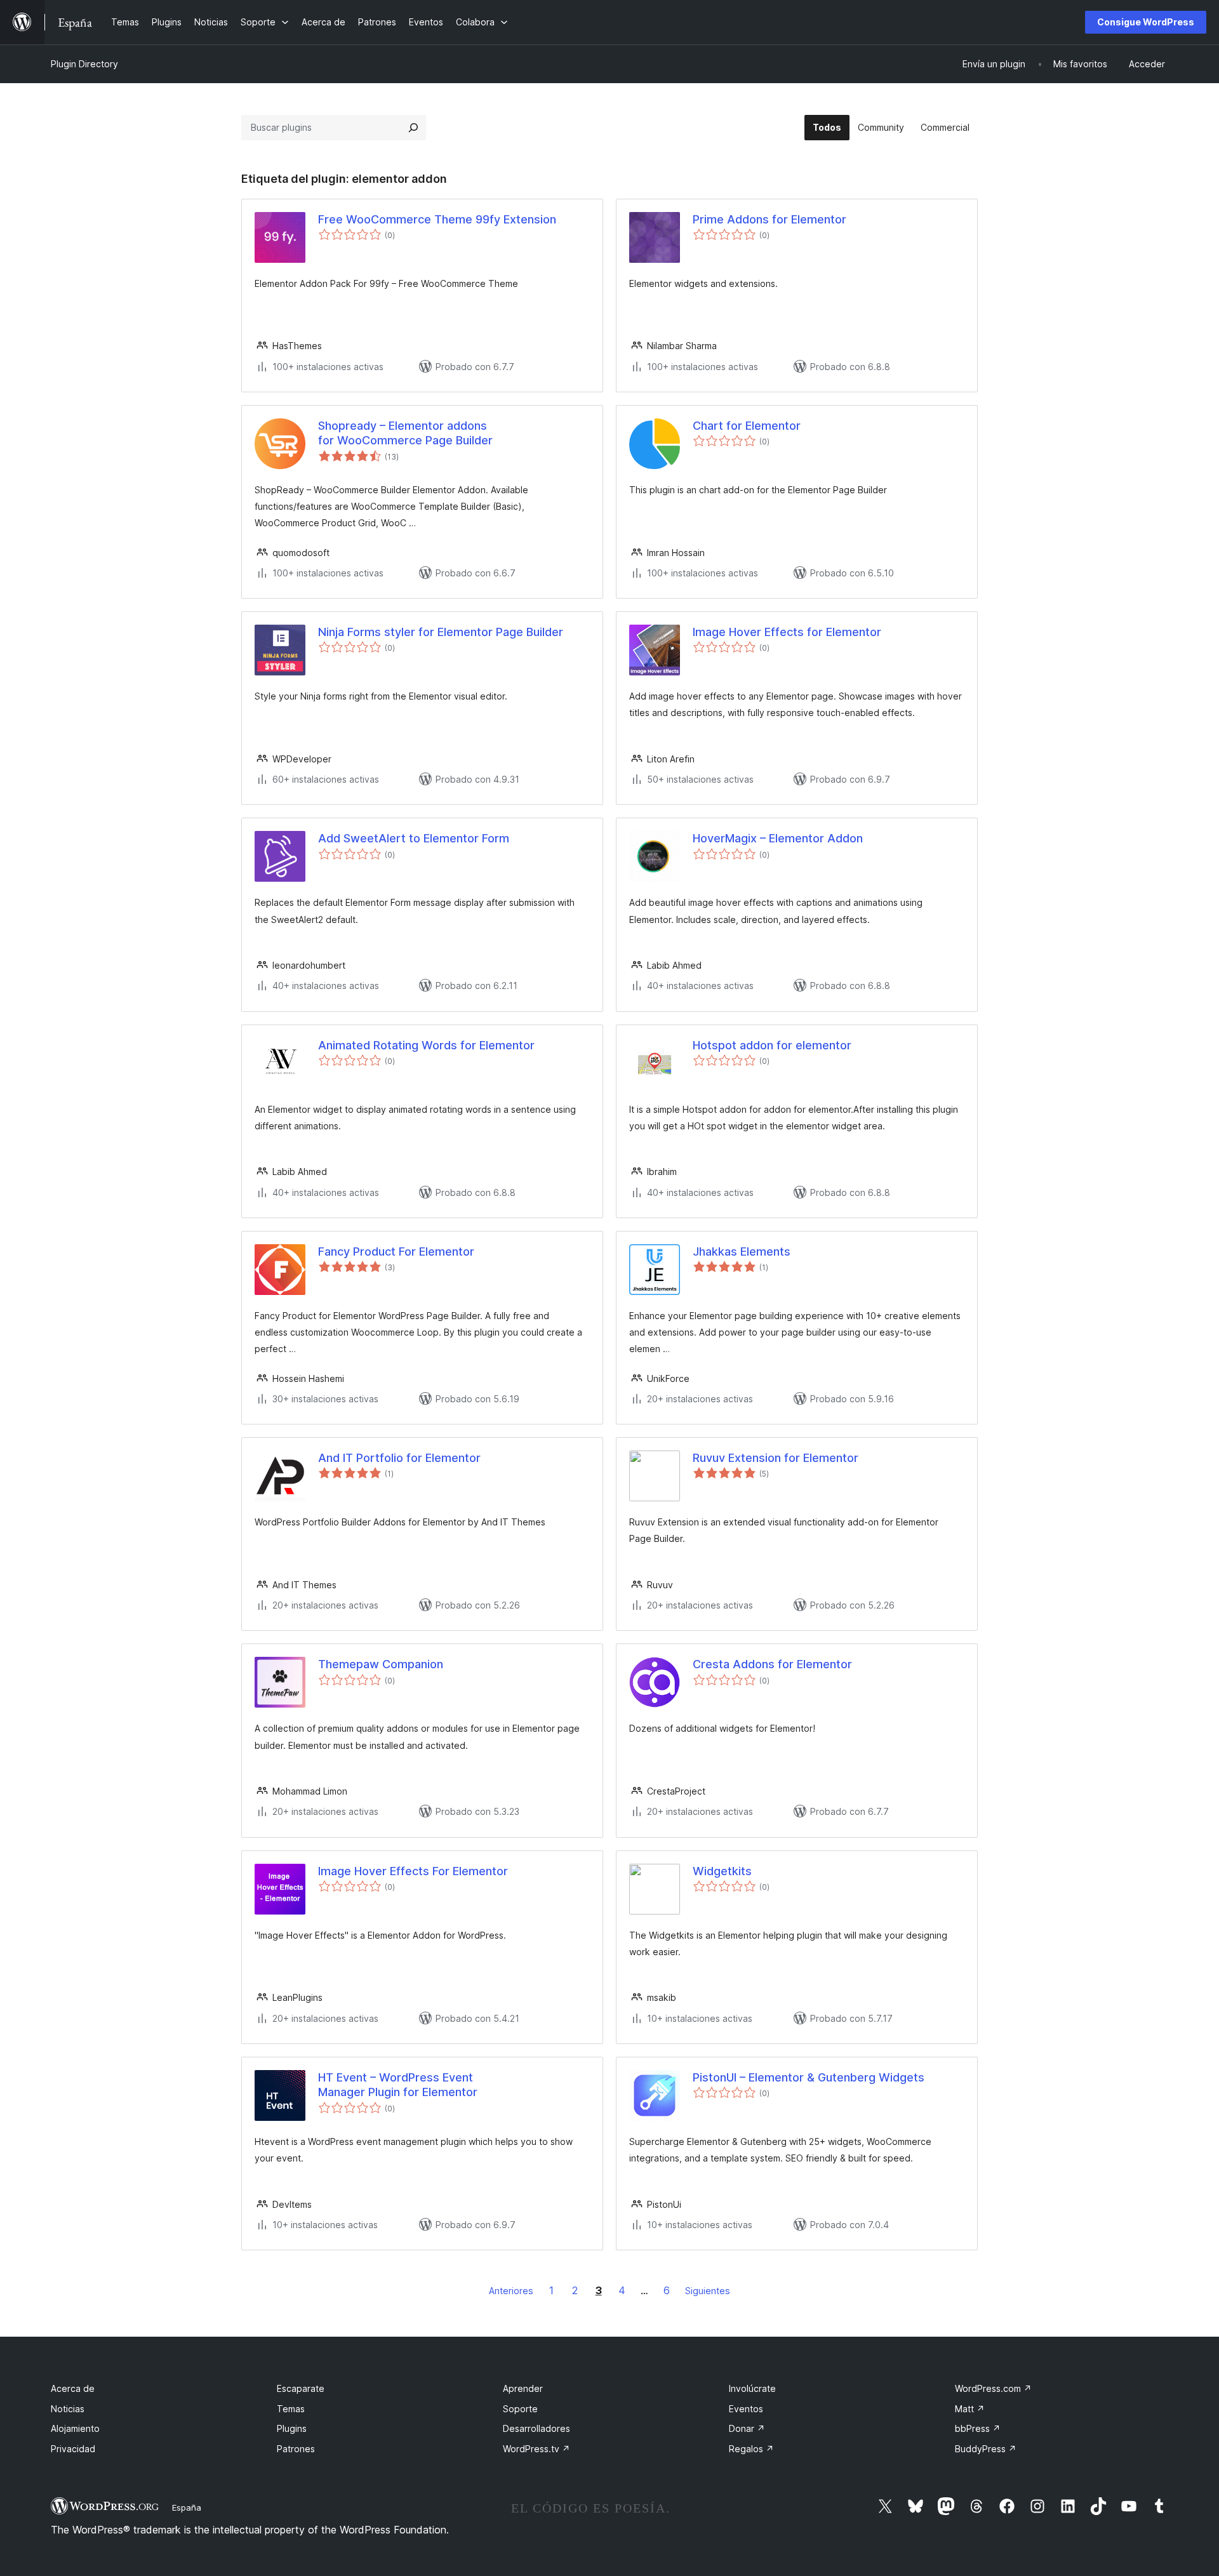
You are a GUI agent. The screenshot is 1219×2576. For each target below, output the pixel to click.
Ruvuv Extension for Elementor (776, 1458)
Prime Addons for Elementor (769, 219)
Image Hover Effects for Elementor (787, 632)
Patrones (296, 2449)
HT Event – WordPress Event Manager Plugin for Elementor (398, 2085)
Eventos (746, 2409)
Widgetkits (722, 1871)
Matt (970, 2409)
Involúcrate (752, 2388)
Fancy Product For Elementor (396, 1251)
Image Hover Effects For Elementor (413, 1871)
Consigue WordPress (1146, 22)
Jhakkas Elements (742, 1251)
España (187, 2507)
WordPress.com (993, 2388)
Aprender (523, 2388)
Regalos (751, 2449)
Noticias (68, 2409)
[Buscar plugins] (413, 128)
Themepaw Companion (381, 1664)
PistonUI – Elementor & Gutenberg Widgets (809, 2077)
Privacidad (73, 2449)
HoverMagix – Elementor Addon (778, 838)
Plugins (292, 2428)
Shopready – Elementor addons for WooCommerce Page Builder (405, 433)
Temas (291, 2409)
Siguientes (708, 2291)
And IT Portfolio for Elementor (399, 1458)
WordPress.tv (536, 2449)
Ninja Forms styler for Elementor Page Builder (441, 632)
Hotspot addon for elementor (772, 1045)
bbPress (978, 2428)
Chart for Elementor (747, 426)
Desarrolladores (536, 2428)
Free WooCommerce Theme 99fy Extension (437, 219)
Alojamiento (75, 2428)
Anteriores (511, 2291)
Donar (747, 2428)
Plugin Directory (84, 64)
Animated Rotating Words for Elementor (426, 1045)
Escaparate (301, 2388)
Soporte (520, 2409)
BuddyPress (986, 2449)
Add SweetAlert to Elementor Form (414, 838)
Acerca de (73, 2388)
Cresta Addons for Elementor (772, 1664)
